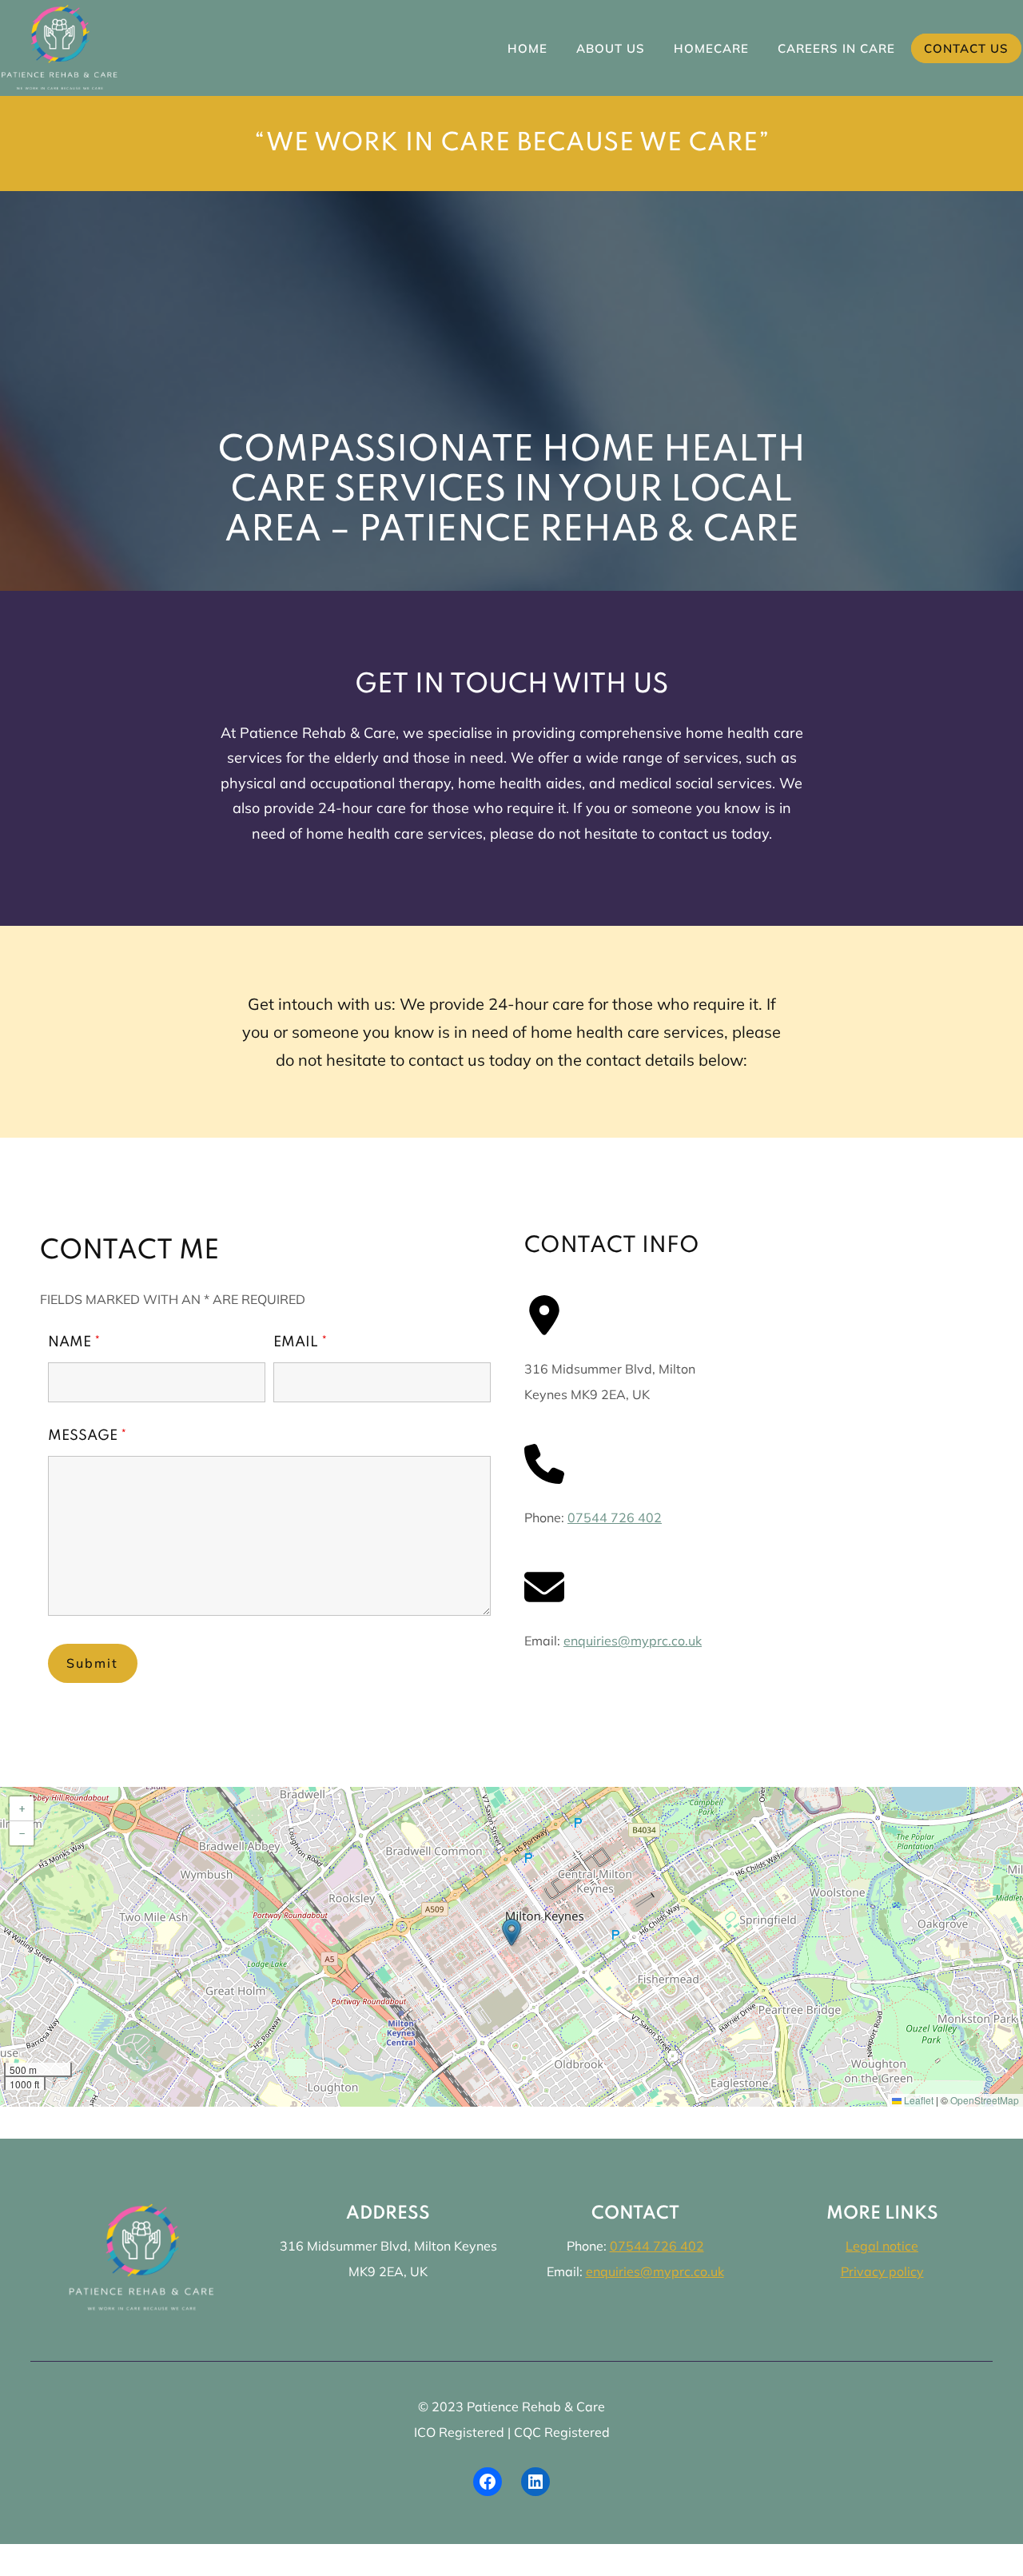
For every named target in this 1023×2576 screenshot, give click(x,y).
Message (88, 1436)
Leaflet (918, 2100)
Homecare (711, 48)
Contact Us (966, 48)
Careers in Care (836, 48)
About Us (611, 48)
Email (301, 1342)
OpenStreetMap (985, 2100)
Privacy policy (882, 2271)
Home (527, 48)
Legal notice (882, 2246)
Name (74, 1342)
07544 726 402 (615, 1517)
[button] (511, 1932)
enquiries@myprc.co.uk (633, 1641)
